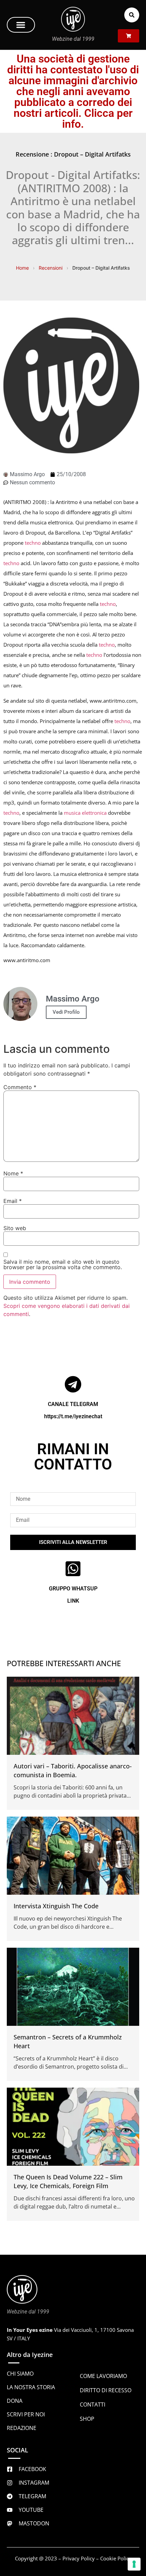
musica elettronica (85, 813)
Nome (13, 1173)
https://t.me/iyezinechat (73, 1416)
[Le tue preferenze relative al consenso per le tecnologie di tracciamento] (134, 2564)
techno (33, 543)
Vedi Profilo (66, 1012)
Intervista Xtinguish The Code (56, 1906)
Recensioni (51, 268)
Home (22, 268)
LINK (73, 1601)
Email (13, 1201)
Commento (20, 1087)
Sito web (15, 1228)
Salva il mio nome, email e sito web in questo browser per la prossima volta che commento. (63, 1264)
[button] (21, 25)
